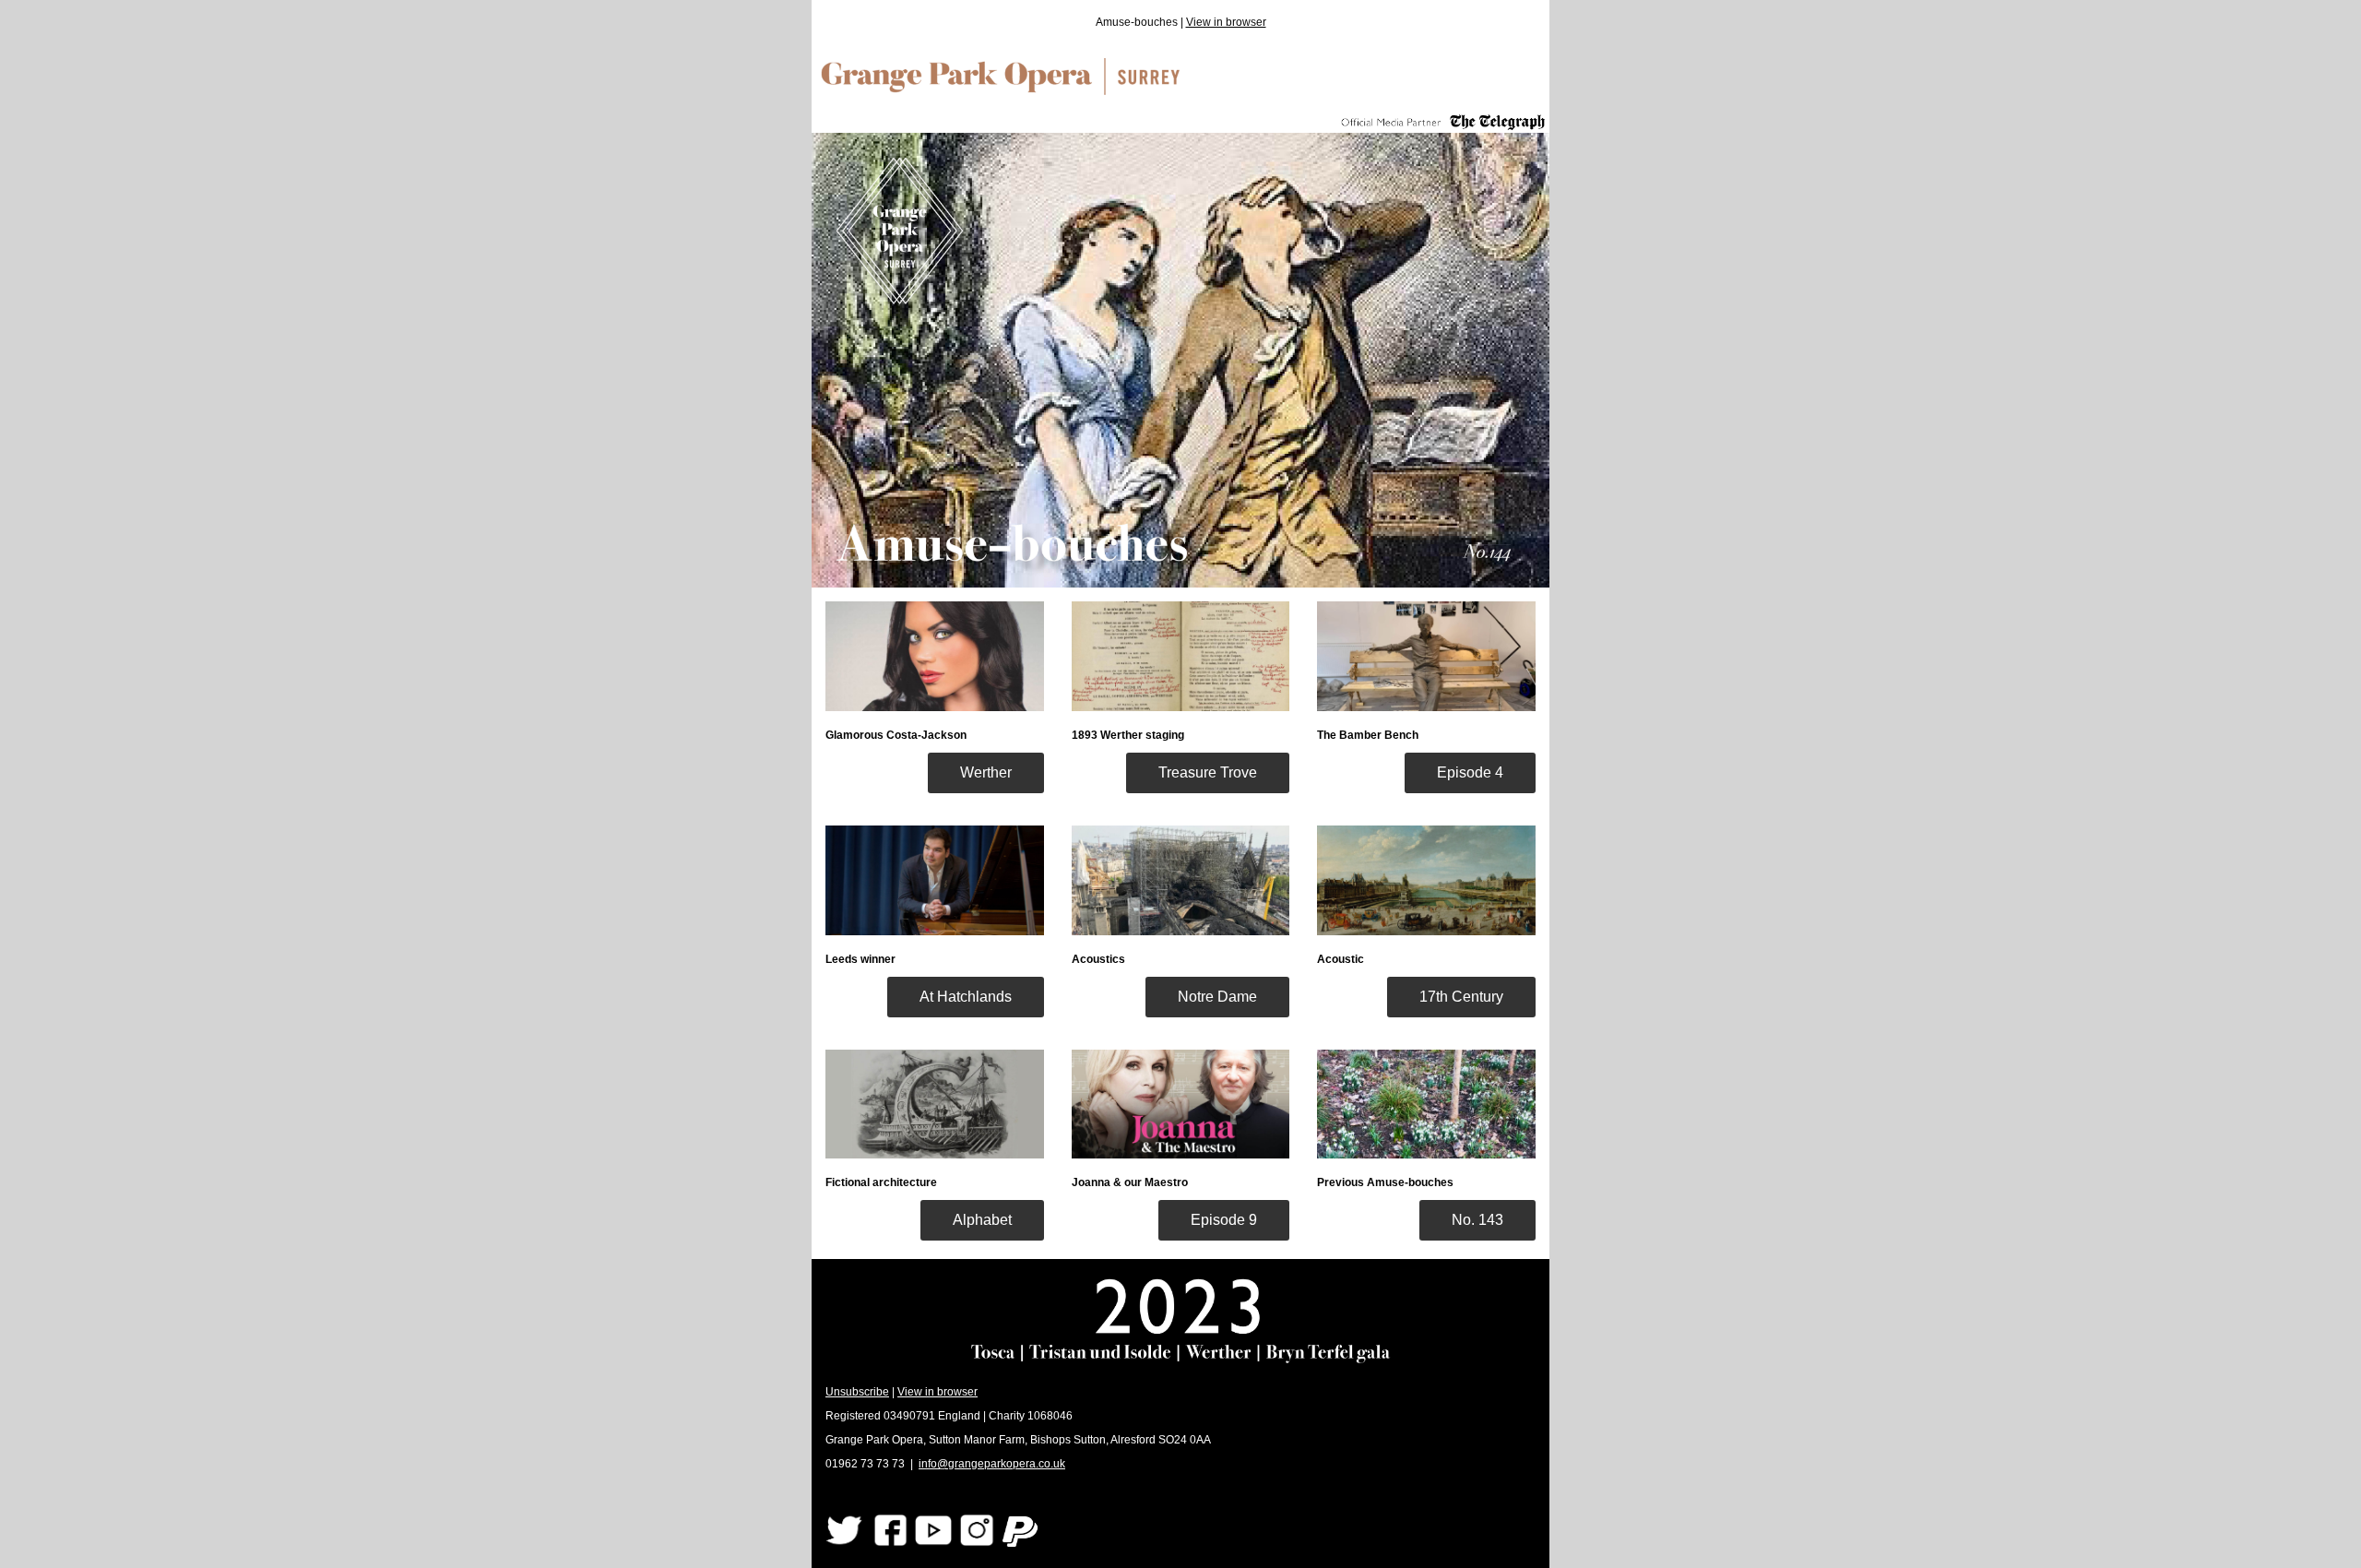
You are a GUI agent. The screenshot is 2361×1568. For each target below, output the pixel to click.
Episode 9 (1224, 1220)
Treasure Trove (1208, 772)
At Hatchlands (966, 997)
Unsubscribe (857, 1392)
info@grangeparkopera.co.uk (992, 1464)
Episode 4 (1470, 772)
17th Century (1461, 997)
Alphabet (982, 1220)
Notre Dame (1217, 997)
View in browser (1226, 22)
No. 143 (1477, 1220)
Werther (986, 772)
